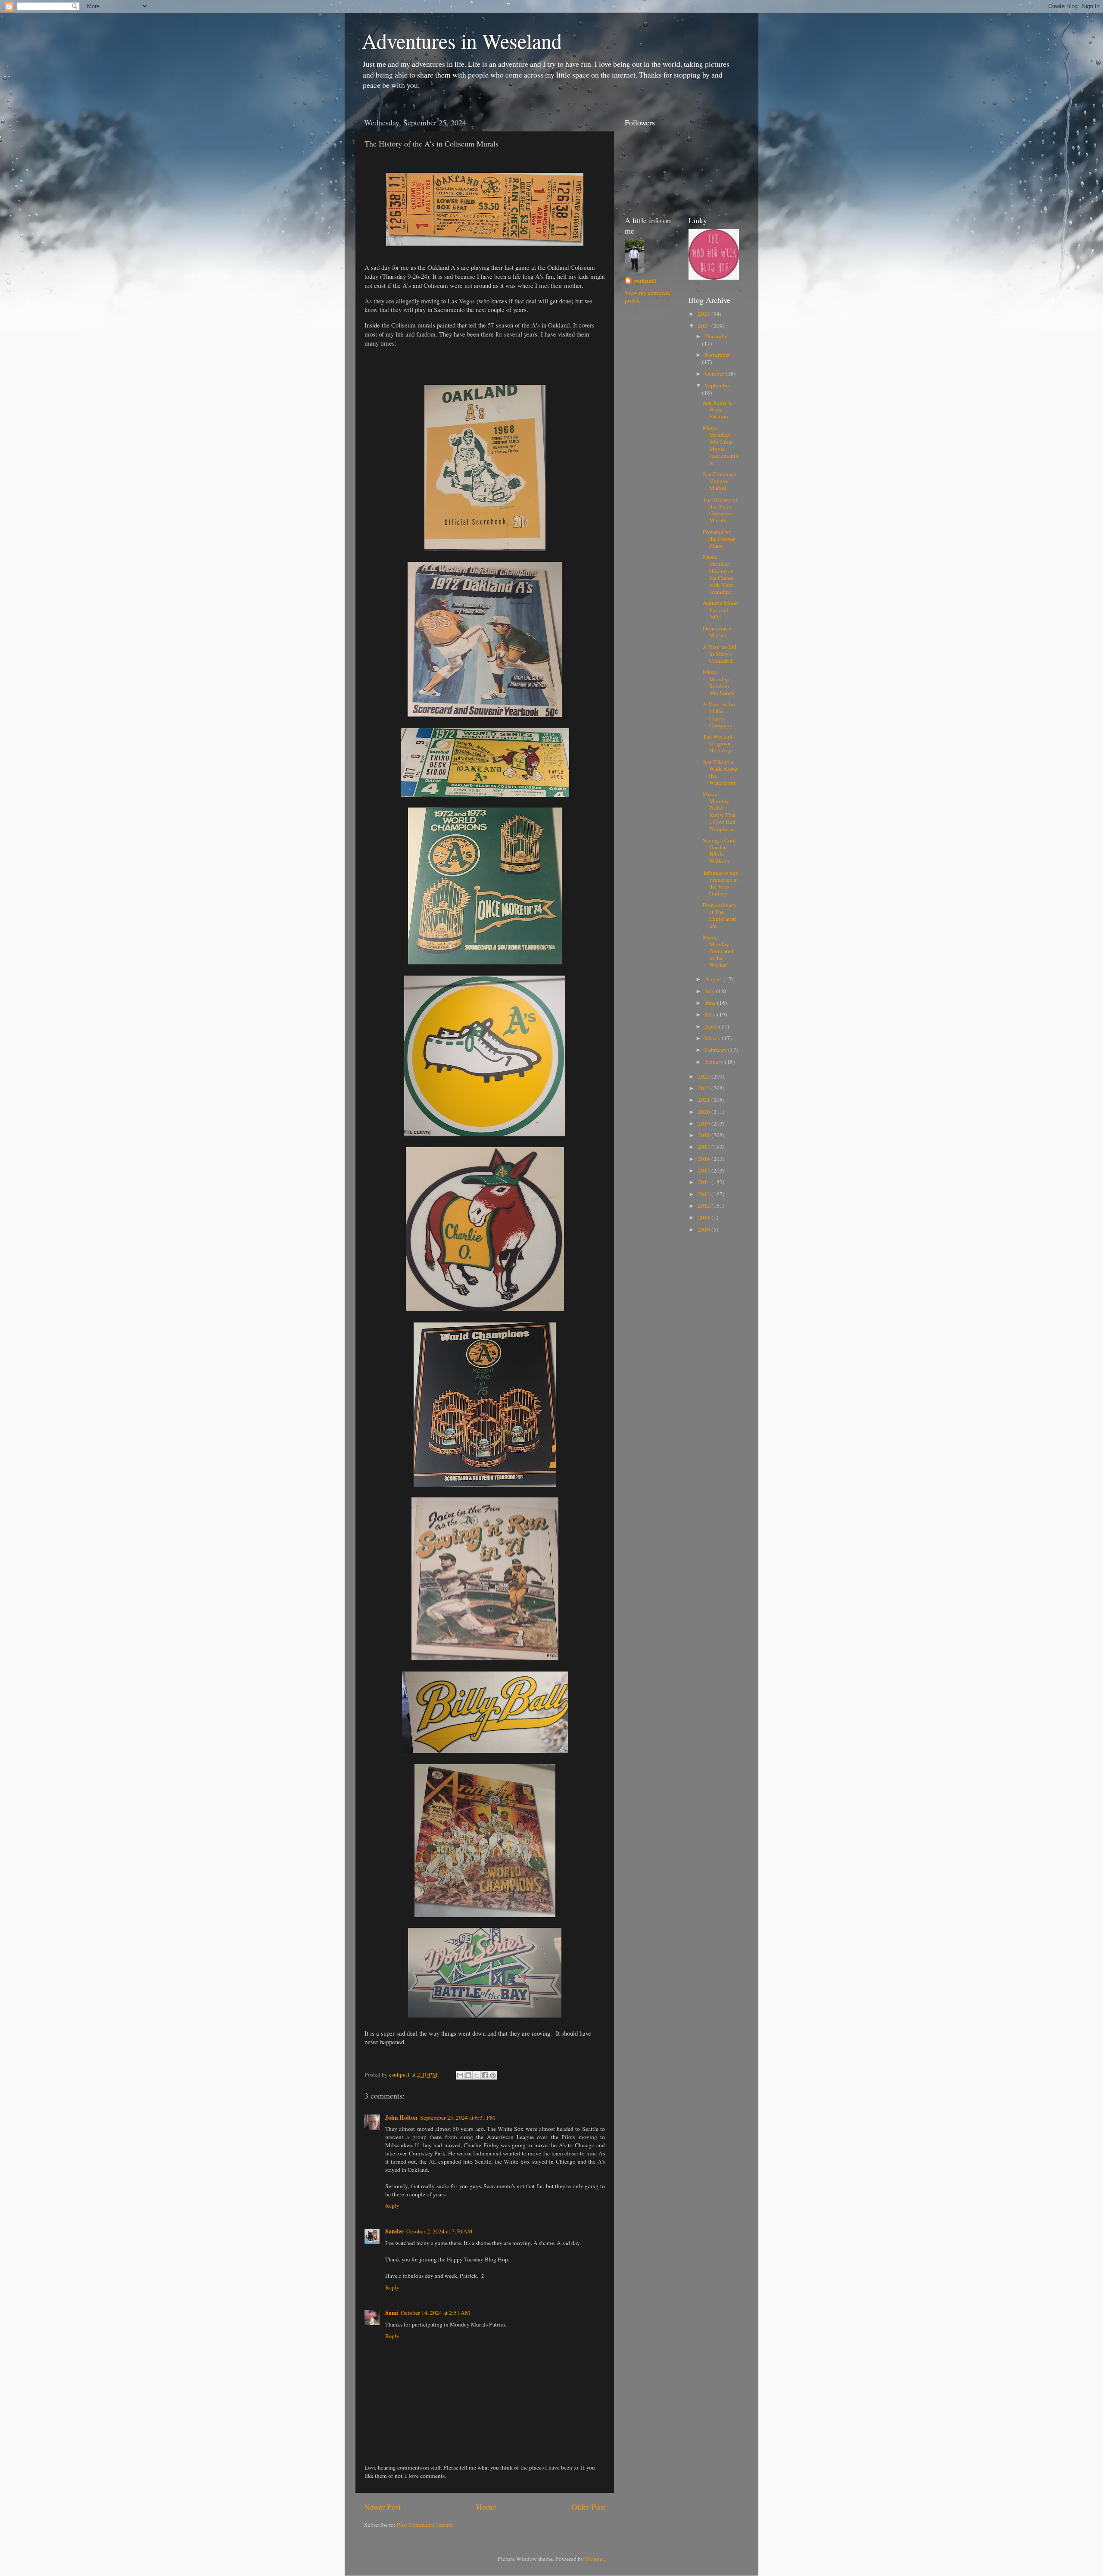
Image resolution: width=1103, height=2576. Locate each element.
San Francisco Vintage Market (720, 481)
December (717, 336)
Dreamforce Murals (717, 632)
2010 (705, 1229)
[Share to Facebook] (485, 2075)
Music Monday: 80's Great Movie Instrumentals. (720, 445)
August (714, 979)
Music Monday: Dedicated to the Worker (718, 951)
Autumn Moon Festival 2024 (720, 610)
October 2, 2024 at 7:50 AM (439, 2231)
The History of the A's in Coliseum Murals (720, 510)
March (713, 1038)
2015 (705, 1170)
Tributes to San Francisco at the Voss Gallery (721, 883)
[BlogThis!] (468, 2075)
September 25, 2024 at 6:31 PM (458, 2118)
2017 (705, 1147)
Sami (392, 2313)
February (717, 1050)
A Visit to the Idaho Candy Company (719, 715)
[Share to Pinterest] (493, 2075)
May (711, 1014)
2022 (705, 1088)
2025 (705, 314)
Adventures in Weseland (462, 41)
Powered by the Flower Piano (719, 539)
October (715, 374)
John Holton (401, 2118)
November (718, 355)
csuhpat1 (645, 281)
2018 (705, 1135)
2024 (705, 326)
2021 (705, 1100)
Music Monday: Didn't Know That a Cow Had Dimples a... (720, 812)
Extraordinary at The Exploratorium (720, 915)
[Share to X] (477, 2075)
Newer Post (382, 2507)
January (715, 1062)
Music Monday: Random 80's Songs (718, 682)
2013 (705, 1194)
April (712, 1026)
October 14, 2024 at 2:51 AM (435, 2313)
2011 (705, 1217)
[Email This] (460, 2075)
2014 (705, 1182)
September (718, 385)
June (711, 1003)
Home (486, 2507)
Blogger (595, 2559)
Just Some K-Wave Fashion (718, 409)
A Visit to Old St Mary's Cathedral (720, 654)
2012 (705, 1206)
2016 (705, 1159)
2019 (705, 1123)
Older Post (588, 2507)
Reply (392, 2205)
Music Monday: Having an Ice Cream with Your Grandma (718, 574)
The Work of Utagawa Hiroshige (718, 743)
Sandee (394, 2231)
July (710, 991)
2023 (705, 1076)
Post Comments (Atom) (425, 2525)
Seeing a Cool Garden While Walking (719, 851)
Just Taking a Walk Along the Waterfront (720, 772)
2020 (705, 1112)
